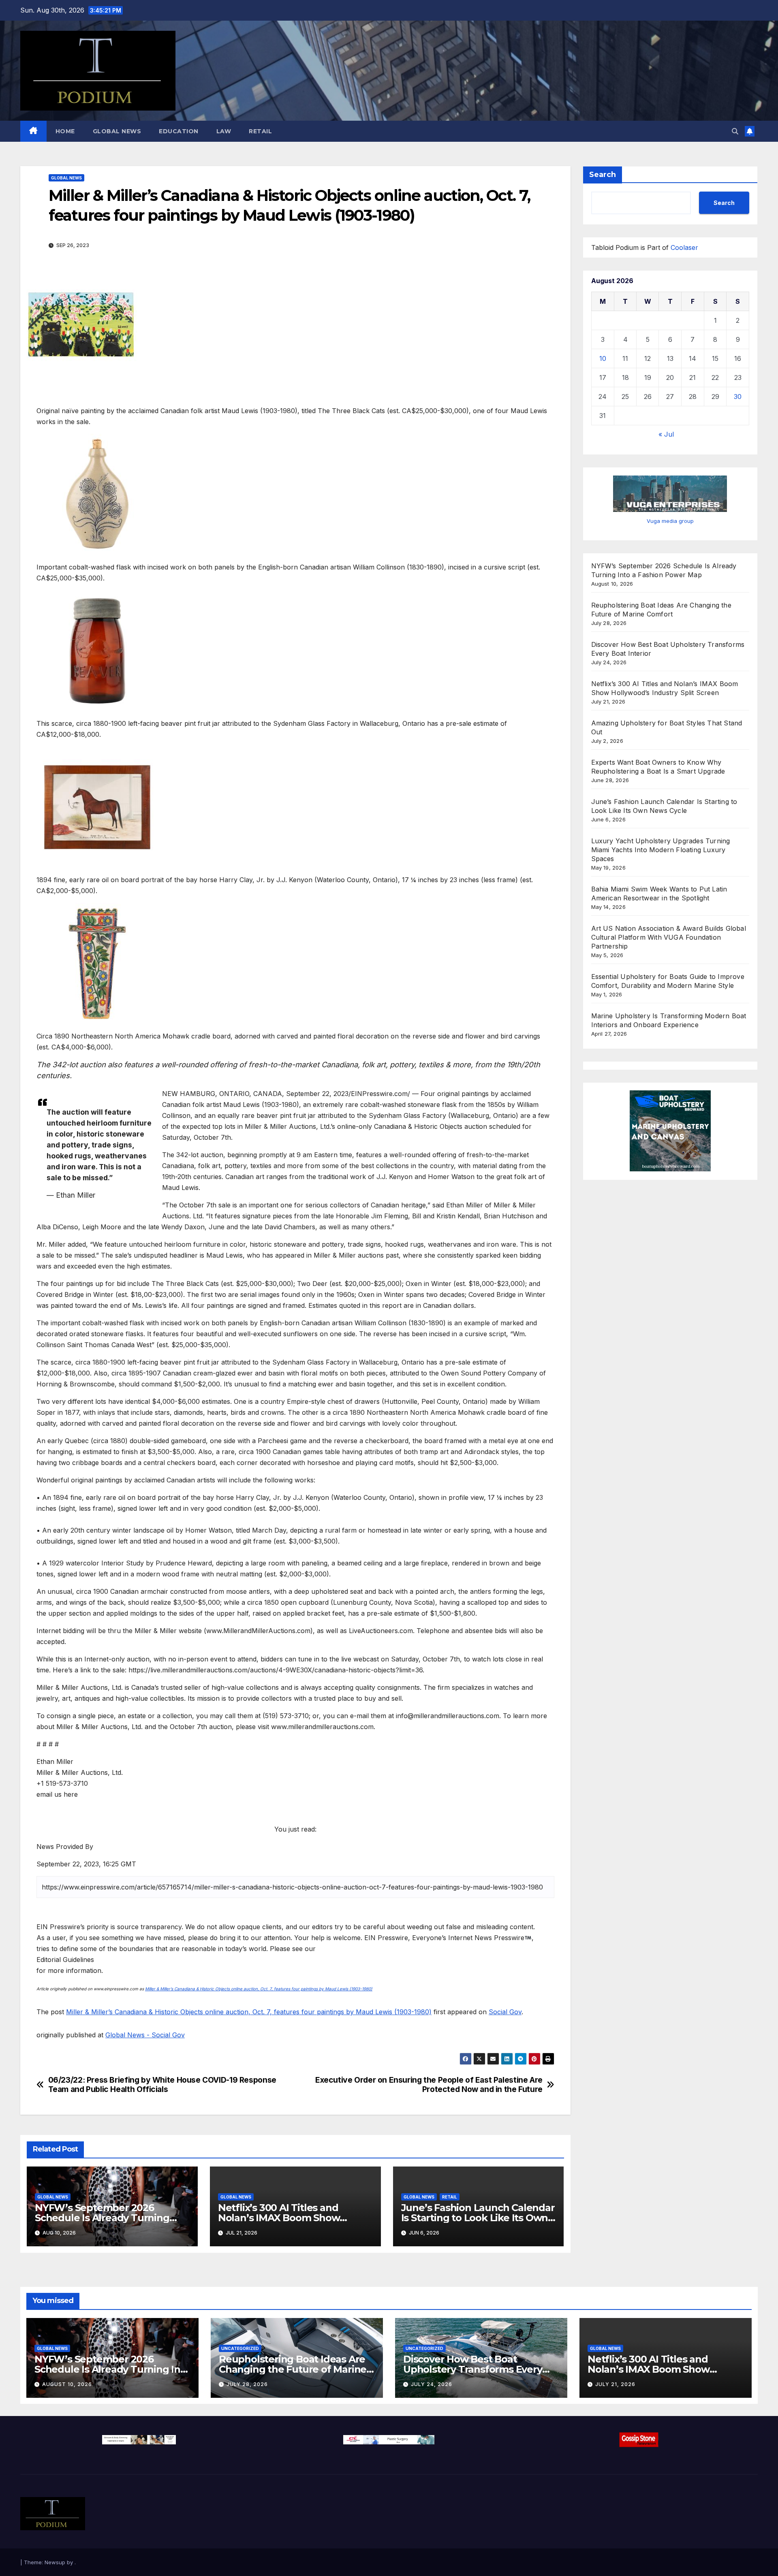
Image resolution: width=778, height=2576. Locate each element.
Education (179, 131)
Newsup (55, 2562)
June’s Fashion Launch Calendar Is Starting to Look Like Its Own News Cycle (478, 2218)
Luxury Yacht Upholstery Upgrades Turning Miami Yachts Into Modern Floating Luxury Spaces (661, 849)
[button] (735, 131)
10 (603, 358)
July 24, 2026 (432, 2384)
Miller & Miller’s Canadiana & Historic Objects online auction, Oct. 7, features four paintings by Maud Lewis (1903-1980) (259, 1989)
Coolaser (684, 247)
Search (603, 175)
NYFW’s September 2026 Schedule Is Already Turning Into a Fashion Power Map (102, 2218)
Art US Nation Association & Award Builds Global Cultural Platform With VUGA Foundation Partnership (669, 937)
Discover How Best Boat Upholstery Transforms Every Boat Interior (473, 2369)
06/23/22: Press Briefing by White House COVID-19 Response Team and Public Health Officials (162, 2085)
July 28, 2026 (247, 2384)
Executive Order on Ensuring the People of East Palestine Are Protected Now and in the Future (429, 2085)
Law (224, 131)
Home (65, 131)
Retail (260, 131)
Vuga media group (670, 520)
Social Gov (505, 2012)
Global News (117, 131)
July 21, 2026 (615, 2384)
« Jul (666, 434)
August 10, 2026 (67, 2384)
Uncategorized (240, 2348)
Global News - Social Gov (145, 2035)
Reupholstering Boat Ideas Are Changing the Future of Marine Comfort (293, 2369)
